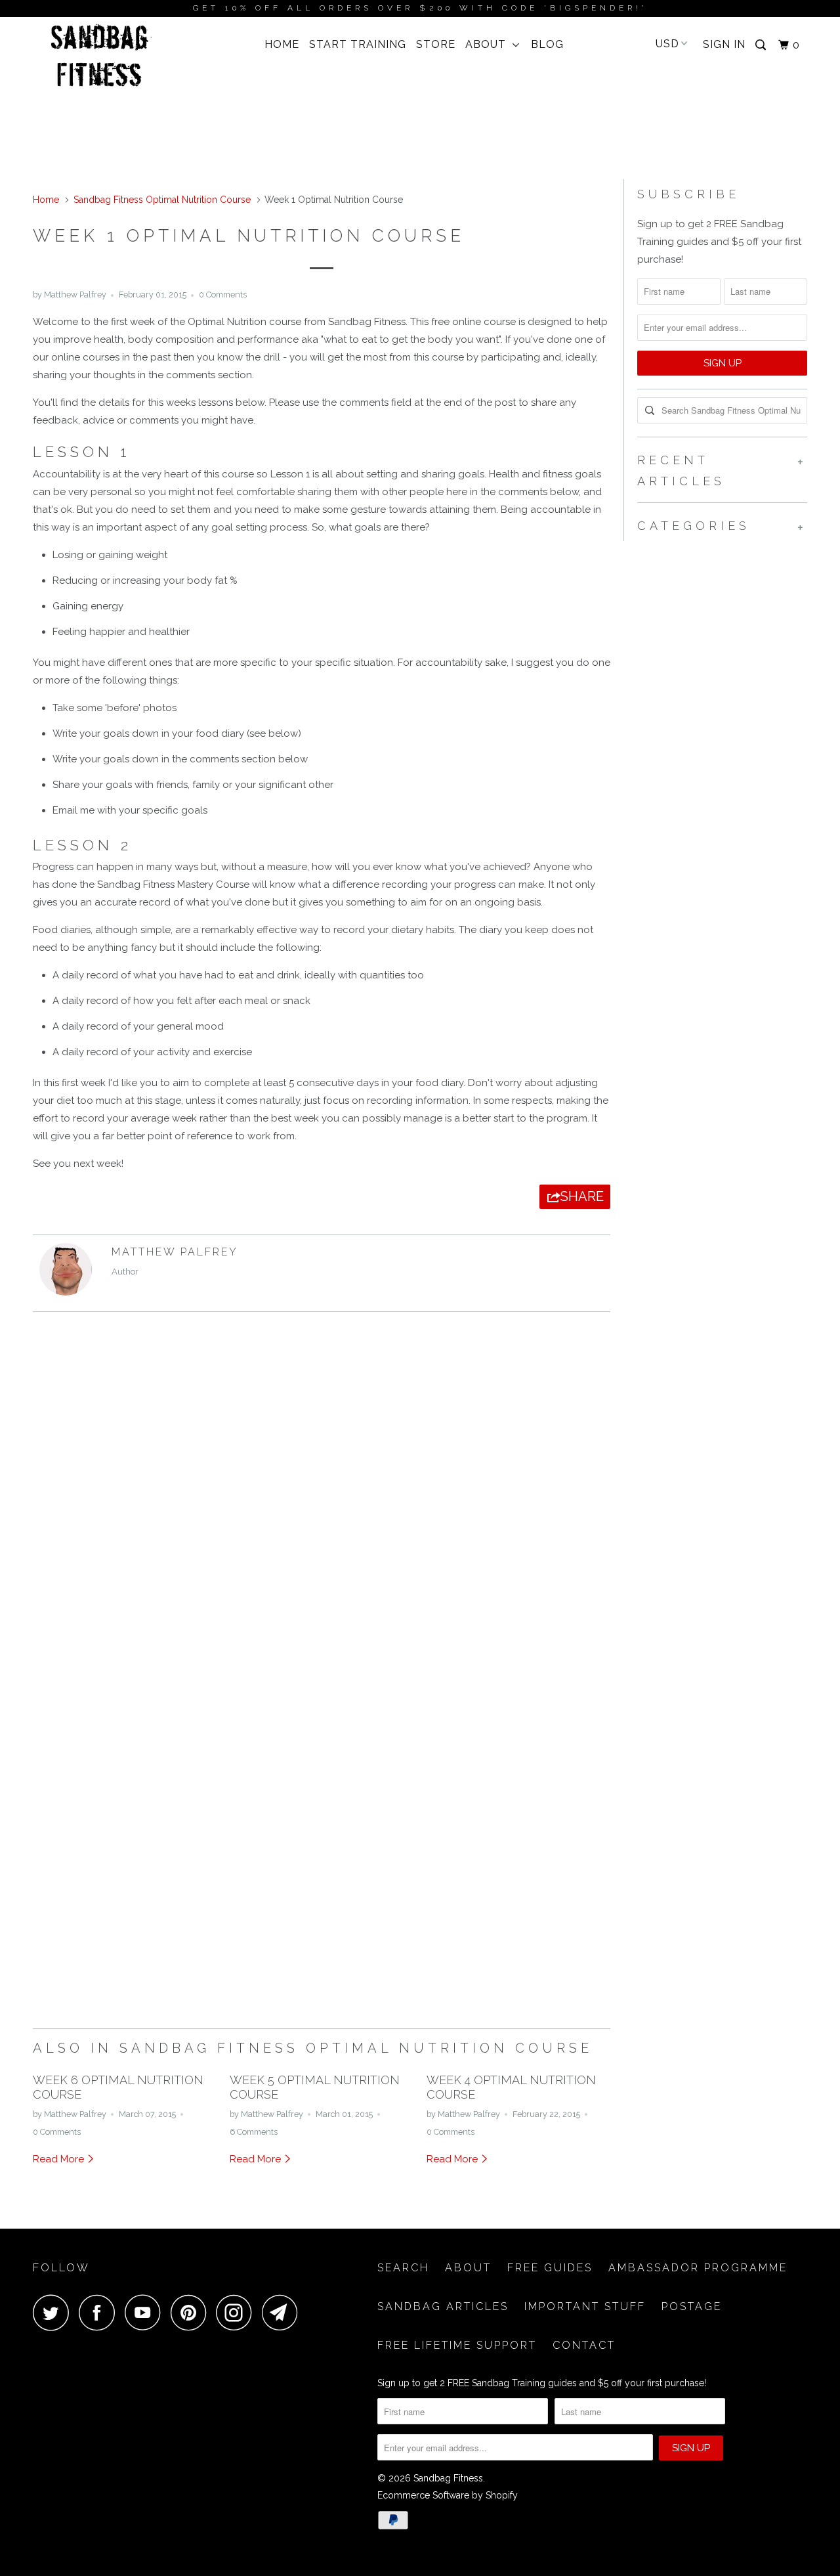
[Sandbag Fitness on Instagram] (238, 2312)
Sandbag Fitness (448, 2478)
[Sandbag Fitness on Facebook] (100, 2312)
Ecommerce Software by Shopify (448, 2495)
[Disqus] (322, 1502)
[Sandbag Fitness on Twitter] (54, 2312)
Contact (584, 2345)
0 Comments (223, 295)
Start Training (358, 44)
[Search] (762, 45)
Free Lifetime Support (457, 2345)
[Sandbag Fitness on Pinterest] (192, 2312)
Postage (692, 2306)
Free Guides (550, 2268)
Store (436, 44)
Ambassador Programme (698, 2268)
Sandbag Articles (443, 2306)
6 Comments (254, 2132)
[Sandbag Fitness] (100, 60)
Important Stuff (585, 2306)
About (489, 44)
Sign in (724, 44)
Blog (547, 44)
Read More (60, 2159)
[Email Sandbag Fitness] (283, 2312)
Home (282, 44)
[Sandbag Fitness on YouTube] (146, 2312)
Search (403, 2268)
